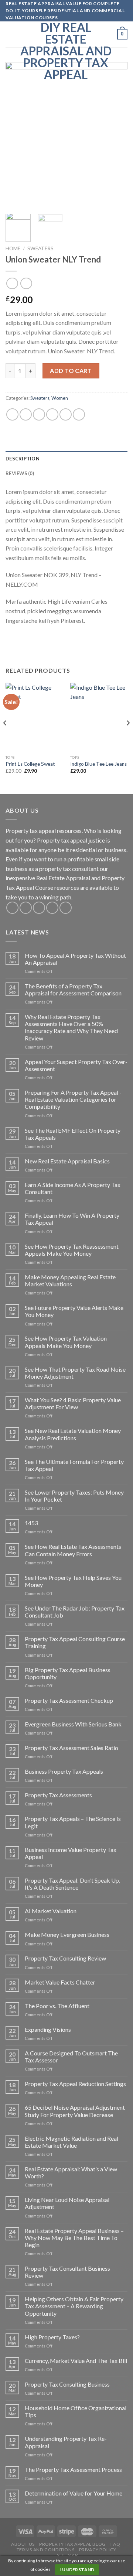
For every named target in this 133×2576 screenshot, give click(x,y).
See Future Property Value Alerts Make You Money (74, 1311)
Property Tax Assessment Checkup (69, 1700)
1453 (31, 1523)
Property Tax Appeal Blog (73, 2544)
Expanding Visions (48, 2029)
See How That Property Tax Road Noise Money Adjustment (75, 1373)
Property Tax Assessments (58, 1795)
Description (23, 459)
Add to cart (71, 371)
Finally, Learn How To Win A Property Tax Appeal (72, 1219)
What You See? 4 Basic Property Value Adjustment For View (73, 1403)
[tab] (66, 459)
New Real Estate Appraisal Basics (67, 1161)
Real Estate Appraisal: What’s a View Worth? (71, 2172)
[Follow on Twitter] (39, 908)
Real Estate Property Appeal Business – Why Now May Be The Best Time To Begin (74, 2238)
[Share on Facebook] (26, 414)
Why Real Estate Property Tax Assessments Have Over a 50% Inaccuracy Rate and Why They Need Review (71, 1027)
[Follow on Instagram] (26, 908)
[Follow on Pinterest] (66, 908)
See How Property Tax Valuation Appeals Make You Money (66, 1342)
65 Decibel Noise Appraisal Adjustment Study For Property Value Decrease (75, 2111)
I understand (77, 2570)
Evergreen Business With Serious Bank (73, 1724)
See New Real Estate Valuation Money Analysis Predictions (73, 1434)
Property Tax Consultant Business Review (67, 2272)
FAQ (115, 2544)
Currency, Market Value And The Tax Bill (76, 2361)
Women (60, 398)
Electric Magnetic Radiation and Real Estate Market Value (71, 2142)
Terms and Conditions (45, 2550)
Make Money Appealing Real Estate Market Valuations (70, 1280)
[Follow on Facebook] (12, 908)
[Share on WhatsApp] (12, 414)
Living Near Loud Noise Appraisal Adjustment (67, 2203)
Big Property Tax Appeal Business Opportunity (68, 1673)
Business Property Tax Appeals (64, 1771)
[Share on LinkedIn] (79, 414)
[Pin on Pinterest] (66, 414)
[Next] (116, 135)
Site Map (67, 2555)
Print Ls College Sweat (30, 764)
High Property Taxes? (52, 2337)
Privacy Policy (98, 2550)
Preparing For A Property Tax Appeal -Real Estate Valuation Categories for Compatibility (73, 1099)
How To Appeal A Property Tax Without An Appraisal (75, 959)
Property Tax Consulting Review (65, 1958)
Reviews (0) (20, 473)
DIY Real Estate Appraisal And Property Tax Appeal (66, 51)
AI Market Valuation (51, 1911)
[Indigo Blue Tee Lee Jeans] (99, 717)
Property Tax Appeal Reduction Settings (75, 2084)
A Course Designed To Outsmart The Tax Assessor (71, 2057)
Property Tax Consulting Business (67, 2384)
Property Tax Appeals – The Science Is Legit (73, 1822)
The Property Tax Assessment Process (73, 2469)
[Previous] (17, 135)
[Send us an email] (52, 908)
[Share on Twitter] (39, 414)
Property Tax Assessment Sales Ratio (71, 1748)
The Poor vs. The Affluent (57, 2006)
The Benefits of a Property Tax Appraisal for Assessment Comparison (73, 989)
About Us (23, 2544)
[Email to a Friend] (52, 414)
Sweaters (40, 248)
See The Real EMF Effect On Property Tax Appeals (73, 1134)
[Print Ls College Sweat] (34, 717)
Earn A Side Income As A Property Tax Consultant (73, 1188)
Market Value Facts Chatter (60, 1982)
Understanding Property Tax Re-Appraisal (66, 2442)
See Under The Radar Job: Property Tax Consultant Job (75, 1612)
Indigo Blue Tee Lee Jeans (98, 764)
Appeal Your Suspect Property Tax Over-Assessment (76, 1065)
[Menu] (10, 34)
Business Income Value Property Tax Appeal (71, 1853)
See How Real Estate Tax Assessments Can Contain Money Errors (73, 1550)
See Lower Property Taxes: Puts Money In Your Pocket (74, 1496)
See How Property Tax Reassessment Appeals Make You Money (72, 1250)
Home (13, 248)
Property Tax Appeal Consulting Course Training (75, 1642)
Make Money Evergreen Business (67, 1934)
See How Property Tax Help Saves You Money (73, 1581)
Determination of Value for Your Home (74, 2493)
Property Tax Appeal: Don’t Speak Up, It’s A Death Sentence (72, 1884)
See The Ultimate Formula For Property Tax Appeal (74, 1465)
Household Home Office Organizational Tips (76, 2411)
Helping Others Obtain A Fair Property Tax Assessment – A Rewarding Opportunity (74, 2306)
